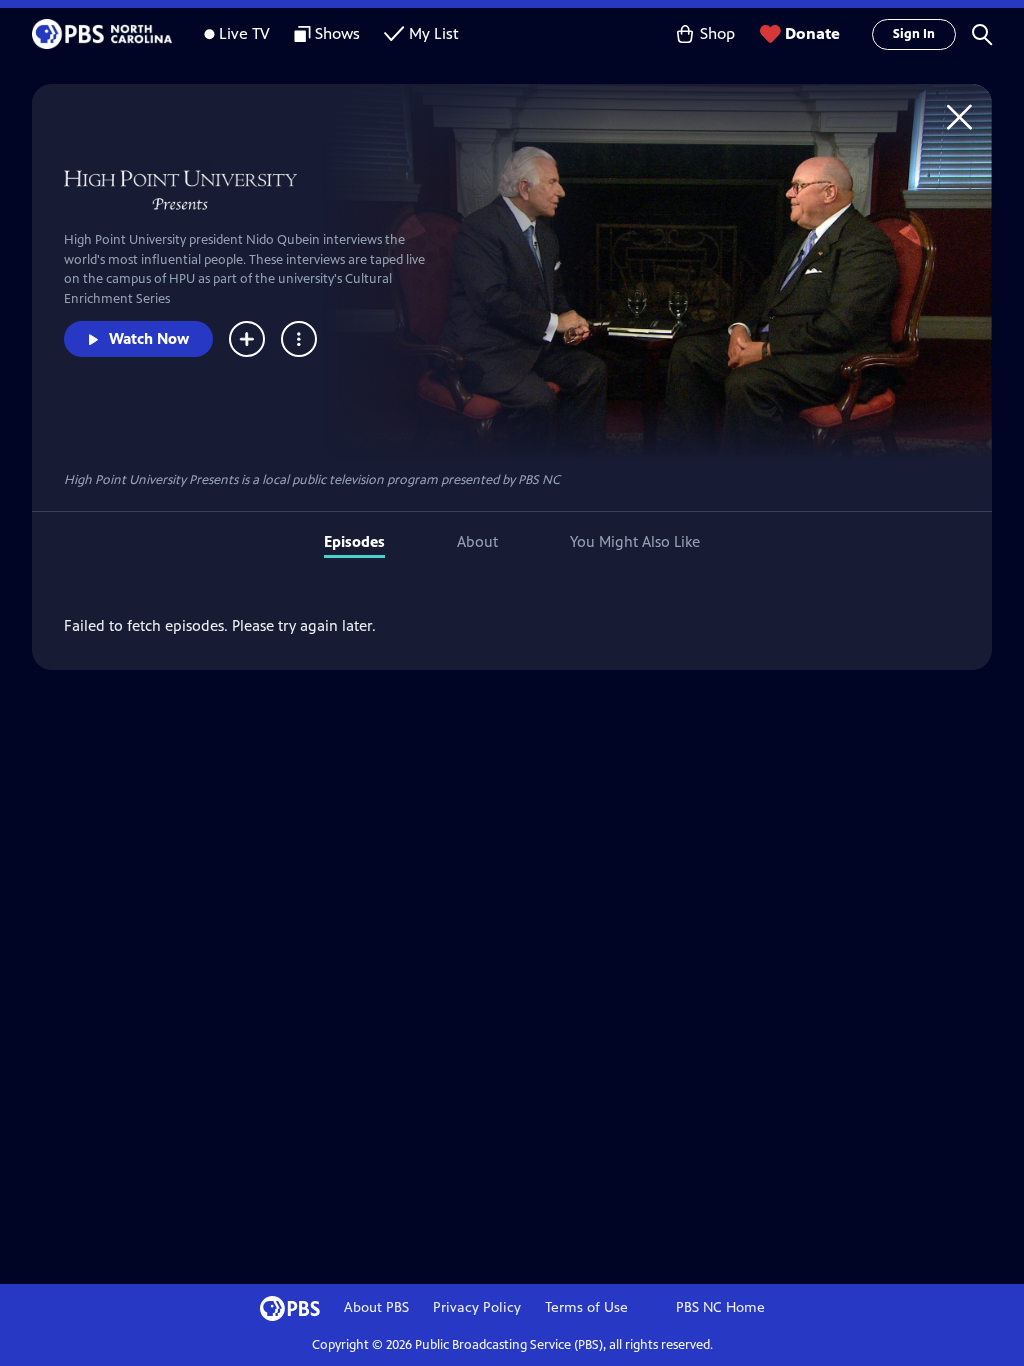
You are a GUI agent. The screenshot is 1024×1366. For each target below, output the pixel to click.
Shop (717, 33)
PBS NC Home (720, 1307)
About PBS (376, 1307)
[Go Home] (959, 116)
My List (434, 33)
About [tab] (477, 541)
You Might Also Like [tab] (635, 541)
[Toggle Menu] (299, 339)
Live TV (244, 33)
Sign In (914, 34)
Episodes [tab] (354, 541)
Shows (337, 33)
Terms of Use (586, 1307)
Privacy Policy (477, 1307)
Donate (812, 33)
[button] (982, 34)
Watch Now (149, 338)
